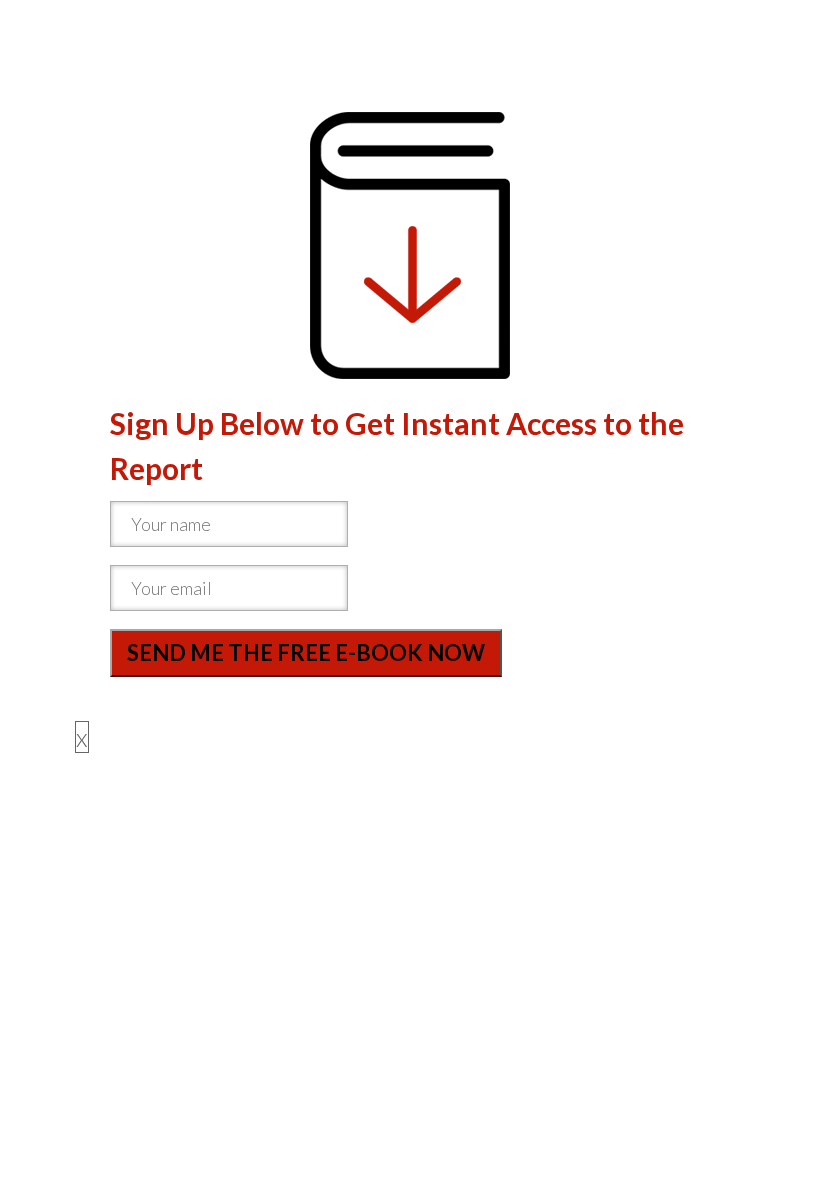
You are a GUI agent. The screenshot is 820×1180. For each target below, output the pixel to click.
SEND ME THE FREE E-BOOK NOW (306, 652)
